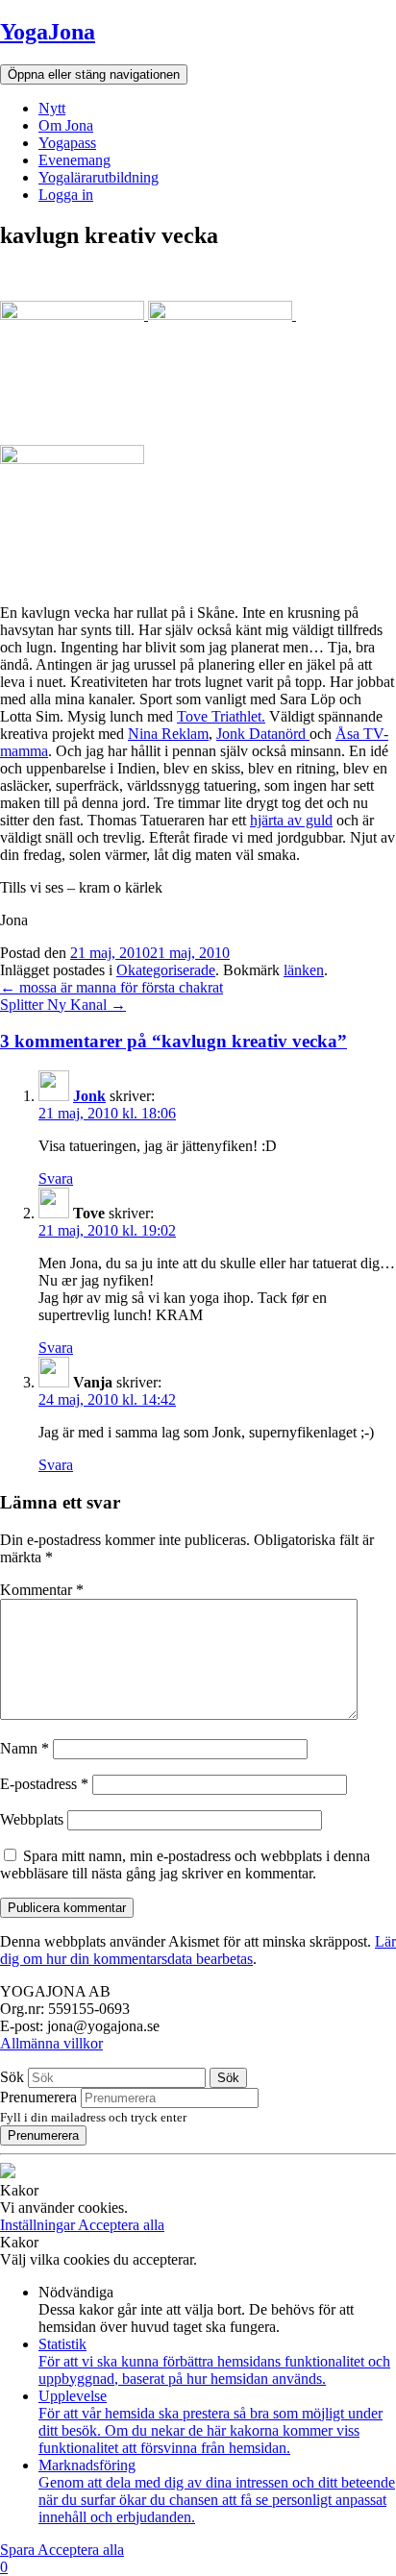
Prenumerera (38, 2097)
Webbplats (32, 1819)
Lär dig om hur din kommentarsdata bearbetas (198, 1950)
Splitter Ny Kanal (63, 1005)
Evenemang (74, 160)
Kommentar (42, 1590)
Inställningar (39, 2225)
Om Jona (66, 125)
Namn (25, 1748)
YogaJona (48, 32)
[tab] (198, 1042)
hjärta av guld (291, 820)
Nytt (52, 108)
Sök (12, 2077)
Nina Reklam (168, 734)
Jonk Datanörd (263, 734)
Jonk (89, 1096)
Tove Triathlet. (221, 716)
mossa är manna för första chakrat (111, 987)
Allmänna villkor (51, 2043)
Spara (19, 2550)
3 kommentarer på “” (173, 1041)
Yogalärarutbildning (99, 177)
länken (304, 970)
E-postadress (44, 1784)
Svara (56, 1178)
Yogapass (67, 143)
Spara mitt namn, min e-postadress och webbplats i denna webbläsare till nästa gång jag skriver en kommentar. (185, 1865)
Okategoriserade (166, 970)
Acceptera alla (121, 2225)
